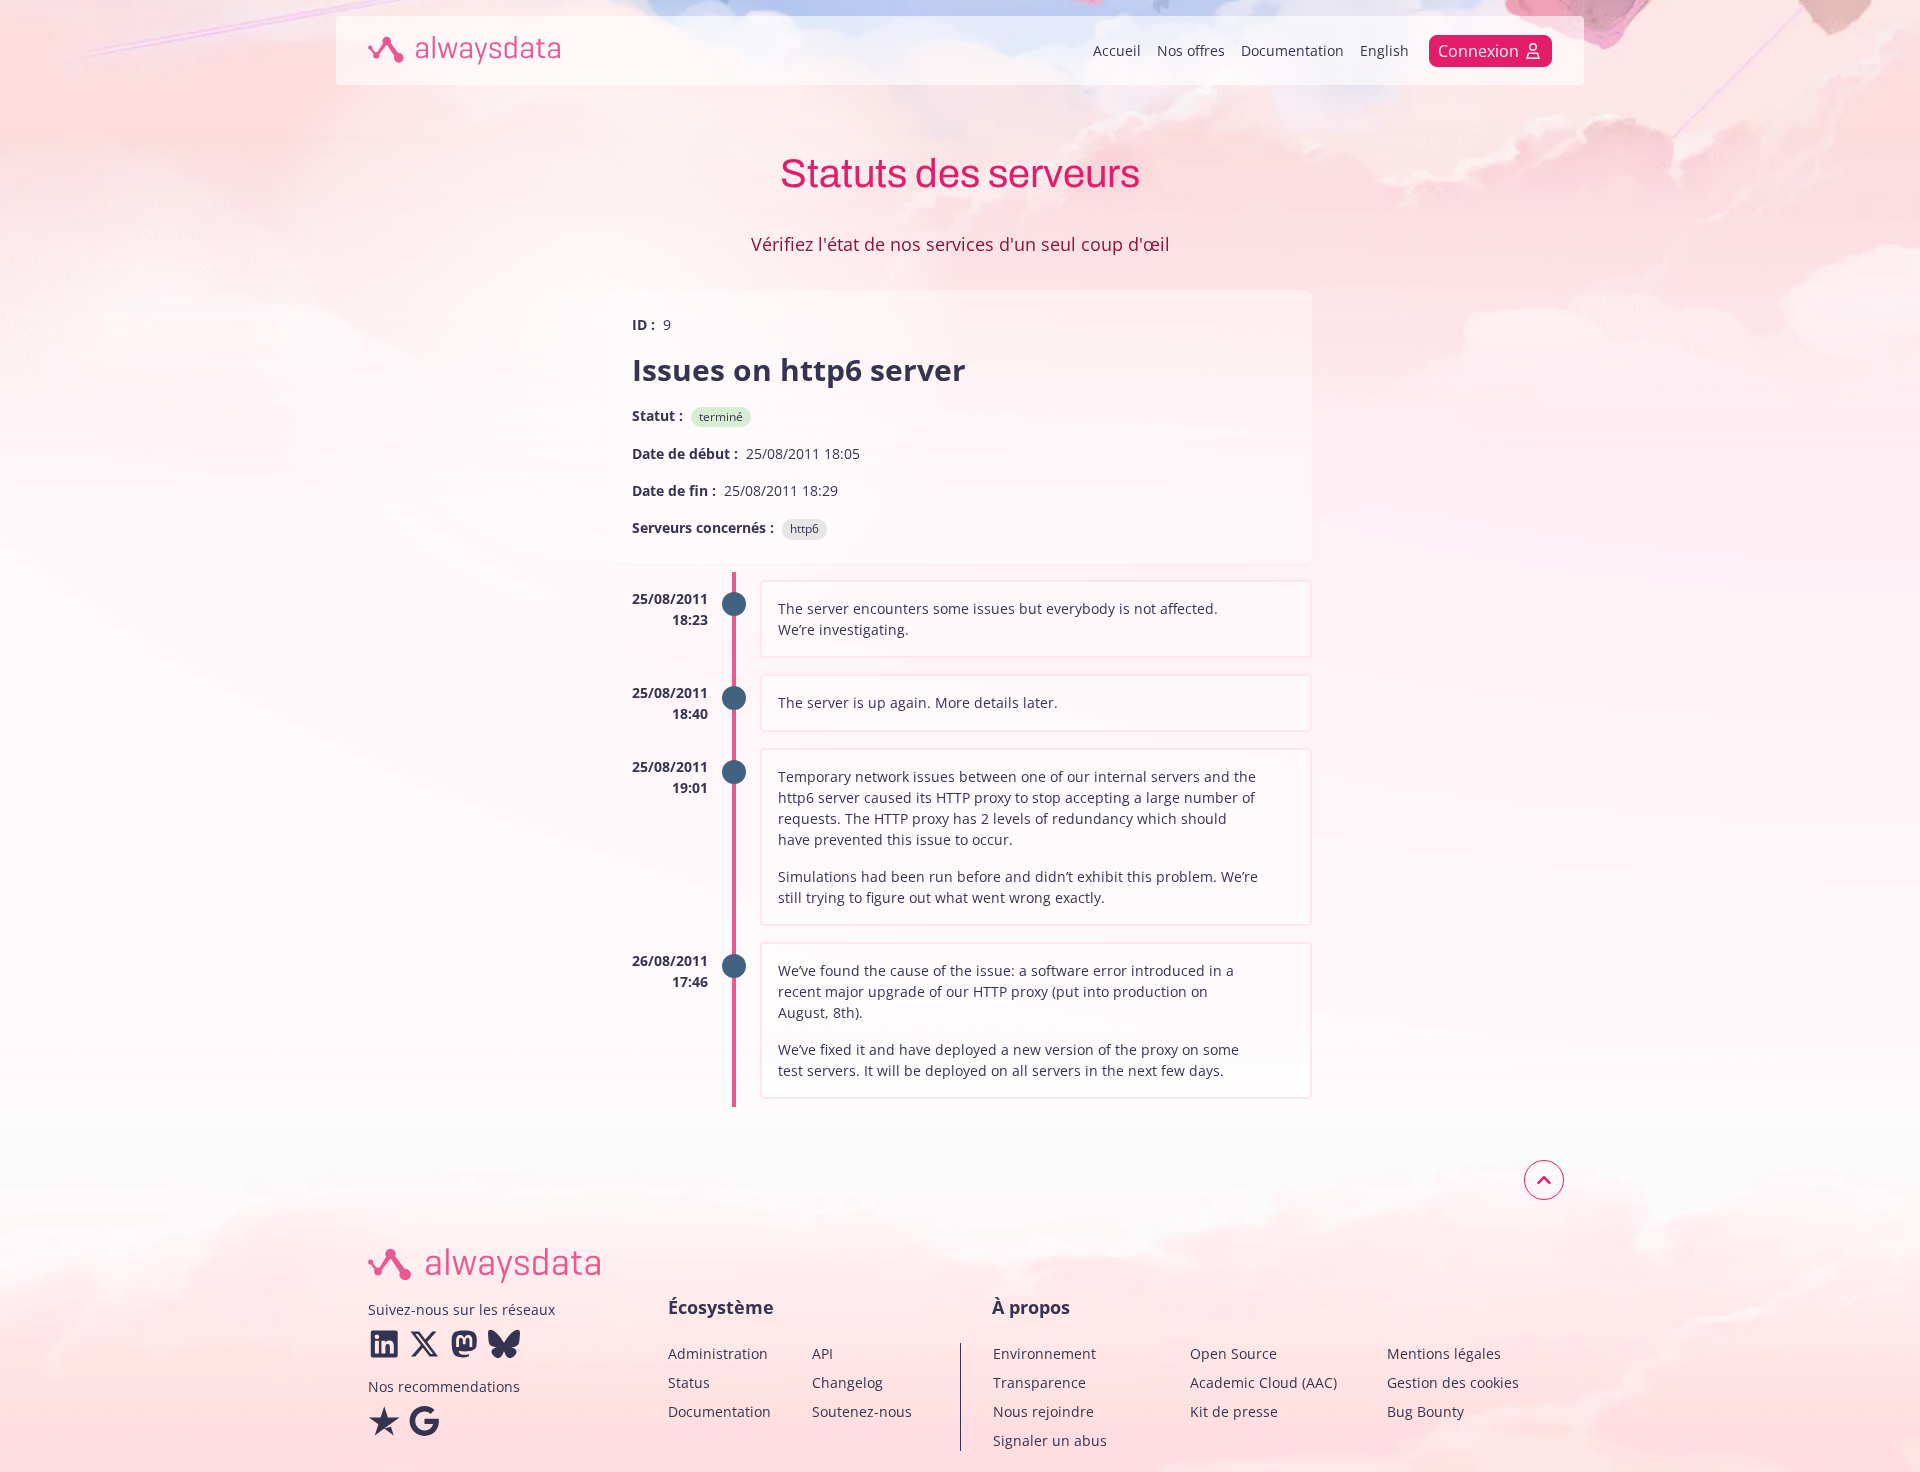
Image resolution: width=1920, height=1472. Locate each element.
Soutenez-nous (862, 1411)
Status (689, 1382)
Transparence (1039, 1382)
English (1384, 50)
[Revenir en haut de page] (1544, 1180)
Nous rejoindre (1043, 1411)
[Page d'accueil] (464, 50)
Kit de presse (1234, 1411)
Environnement (1044, 1353)
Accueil (1117, 50)
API (822, 1353)
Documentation (1292, 50)
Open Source (1233, 1353)
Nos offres (1191, 50)
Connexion (1478, 51)
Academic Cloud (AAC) (1263, 1382)
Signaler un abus (1050, 1440)
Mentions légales (1444, 1353)
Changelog (847, 1382)
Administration (718, 1353)
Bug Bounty (1425, 1411)
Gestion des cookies (1453, 1382)
